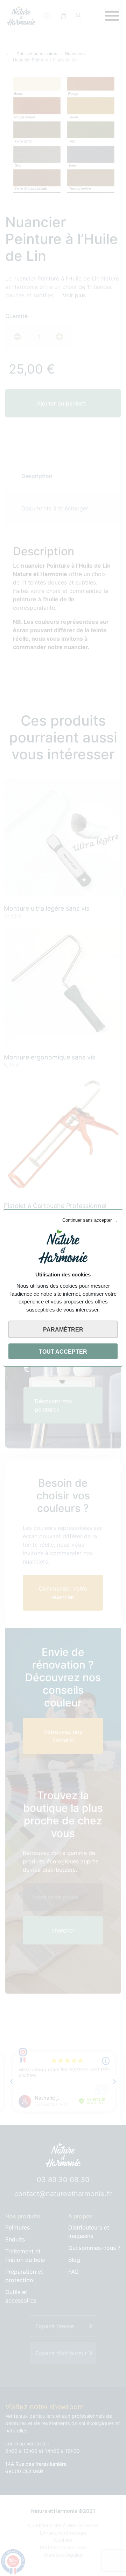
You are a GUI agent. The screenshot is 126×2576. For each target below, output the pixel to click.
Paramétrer (63, 1330)
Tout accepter (63, 1352)
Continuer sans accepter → (90, 1220)
